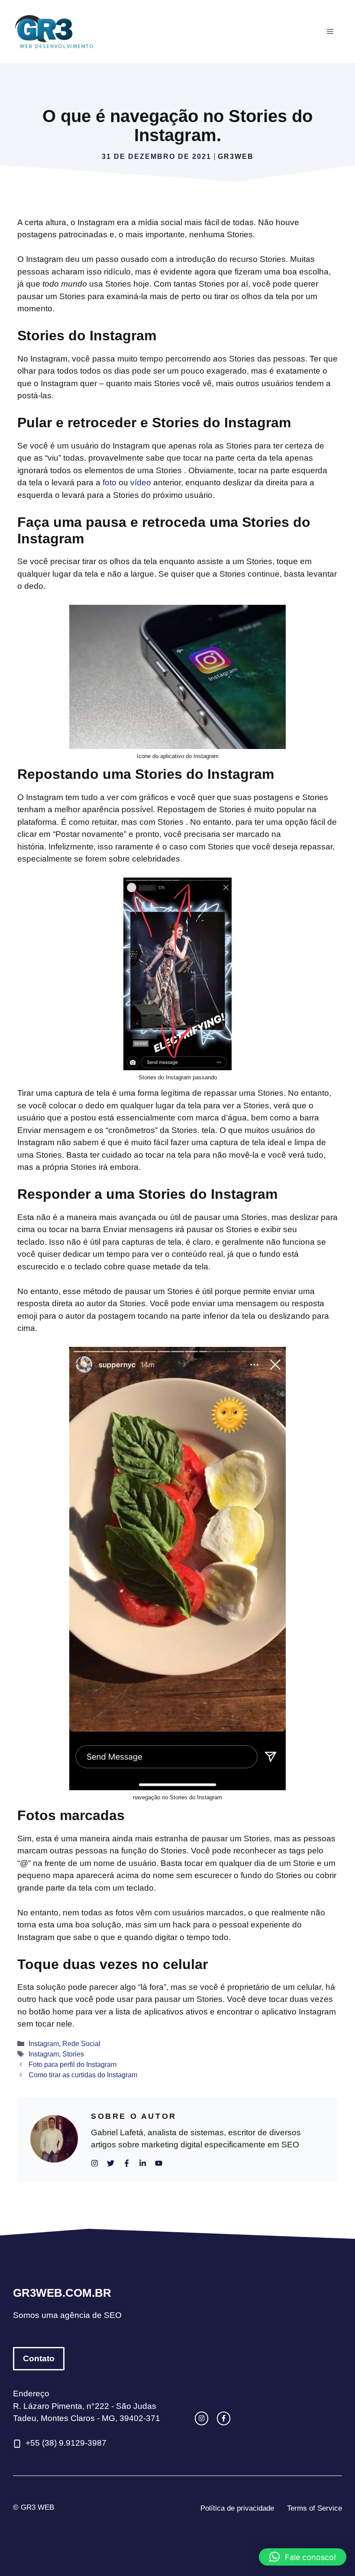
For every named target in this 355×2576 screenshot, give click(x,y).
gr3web (236, 157)
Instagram (44, 2043)
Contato (39, 2358)
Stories (73, 2054)
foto (111, 483)
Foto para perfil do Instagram (73, 2064)
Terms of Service (315, 2508)
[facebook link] (224, 2418)
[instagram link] (202, 2418)
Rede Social (81, 2043)
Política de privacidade (237, 2508)
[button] (303, 2557)
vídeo (142, 483)
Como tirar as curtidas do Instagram (83, 2075)
